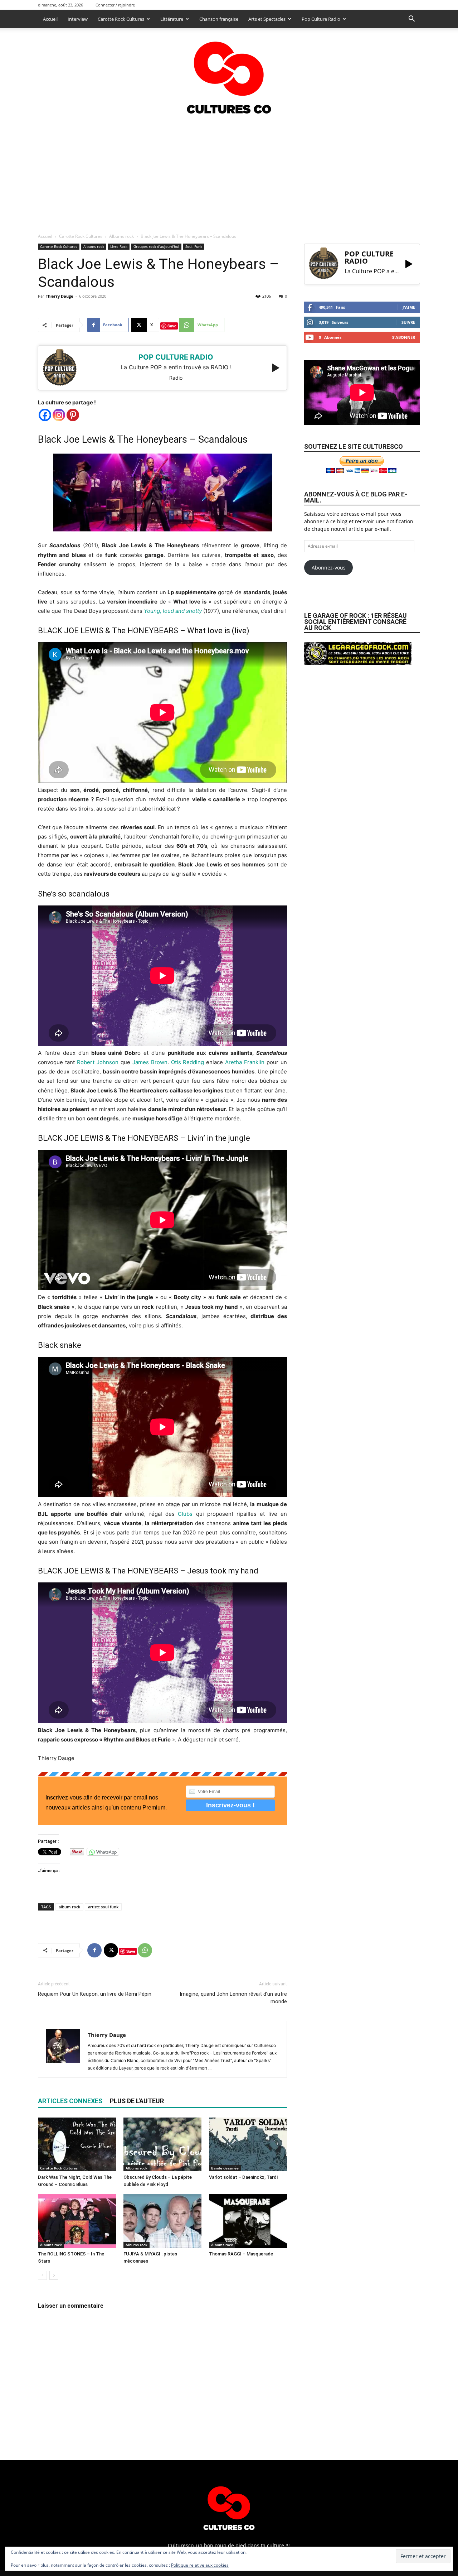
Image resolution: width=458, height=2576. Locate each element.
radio (176, 378)
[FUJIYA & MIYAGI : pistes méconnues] (162, 2221)
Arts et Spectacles (267, 19)
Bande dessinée (225, 2168)
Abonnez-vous (329, 568)
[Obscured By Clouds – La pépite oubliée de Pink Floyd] (162, 2144)
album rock (69, 1907)
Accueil (50, 19)
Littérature (172, 19)
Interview (78, 19)
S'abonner (404, 337)
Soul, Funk (194, 246)
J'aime (409, 307)
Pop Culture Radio (321, 19)
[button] (411, 20)
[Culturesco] (229, 73)
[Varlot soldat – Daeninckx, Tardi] (248, 2144)
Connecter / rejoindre (115, 5)
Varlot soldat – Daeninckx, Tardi (243, 2177)
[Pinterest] (73, 415)
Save (172, 326)
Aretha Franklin (245, 1062)
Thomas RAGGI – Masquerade (241, 2254)
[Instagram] (59, 415)
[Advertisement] (229, 172)
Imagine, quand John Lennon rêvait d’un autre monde (233, 1998)
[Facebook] (45, 415)
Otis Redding (188, 1062)
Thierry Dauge (60, 296)
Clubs (185, 1514)
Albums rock (121, 236)
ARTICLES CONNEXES (70, 2101)
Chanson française (219, 19)
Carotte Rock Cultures (121, 19)
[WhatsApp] (145, 1950)
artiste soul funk (103, 1907)
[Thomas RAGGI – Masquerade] (248, 2221)
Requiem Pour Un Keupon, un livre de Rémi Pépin (95, 1994)
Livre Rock (119, 246)
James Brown (150, 1062)
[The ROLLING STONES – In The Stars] (77, 2221)
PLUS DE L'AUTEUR (137, 2101)
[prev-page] (42, 2275)
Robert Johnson (98, 1062)
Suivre (408, 322)
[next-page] (54, 2275)
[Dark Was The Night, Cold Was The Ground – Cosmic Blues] (77, 2144)
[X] (111, 1950)
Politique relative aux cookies (200, 2565)
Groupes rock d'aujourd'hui (156, 246)
